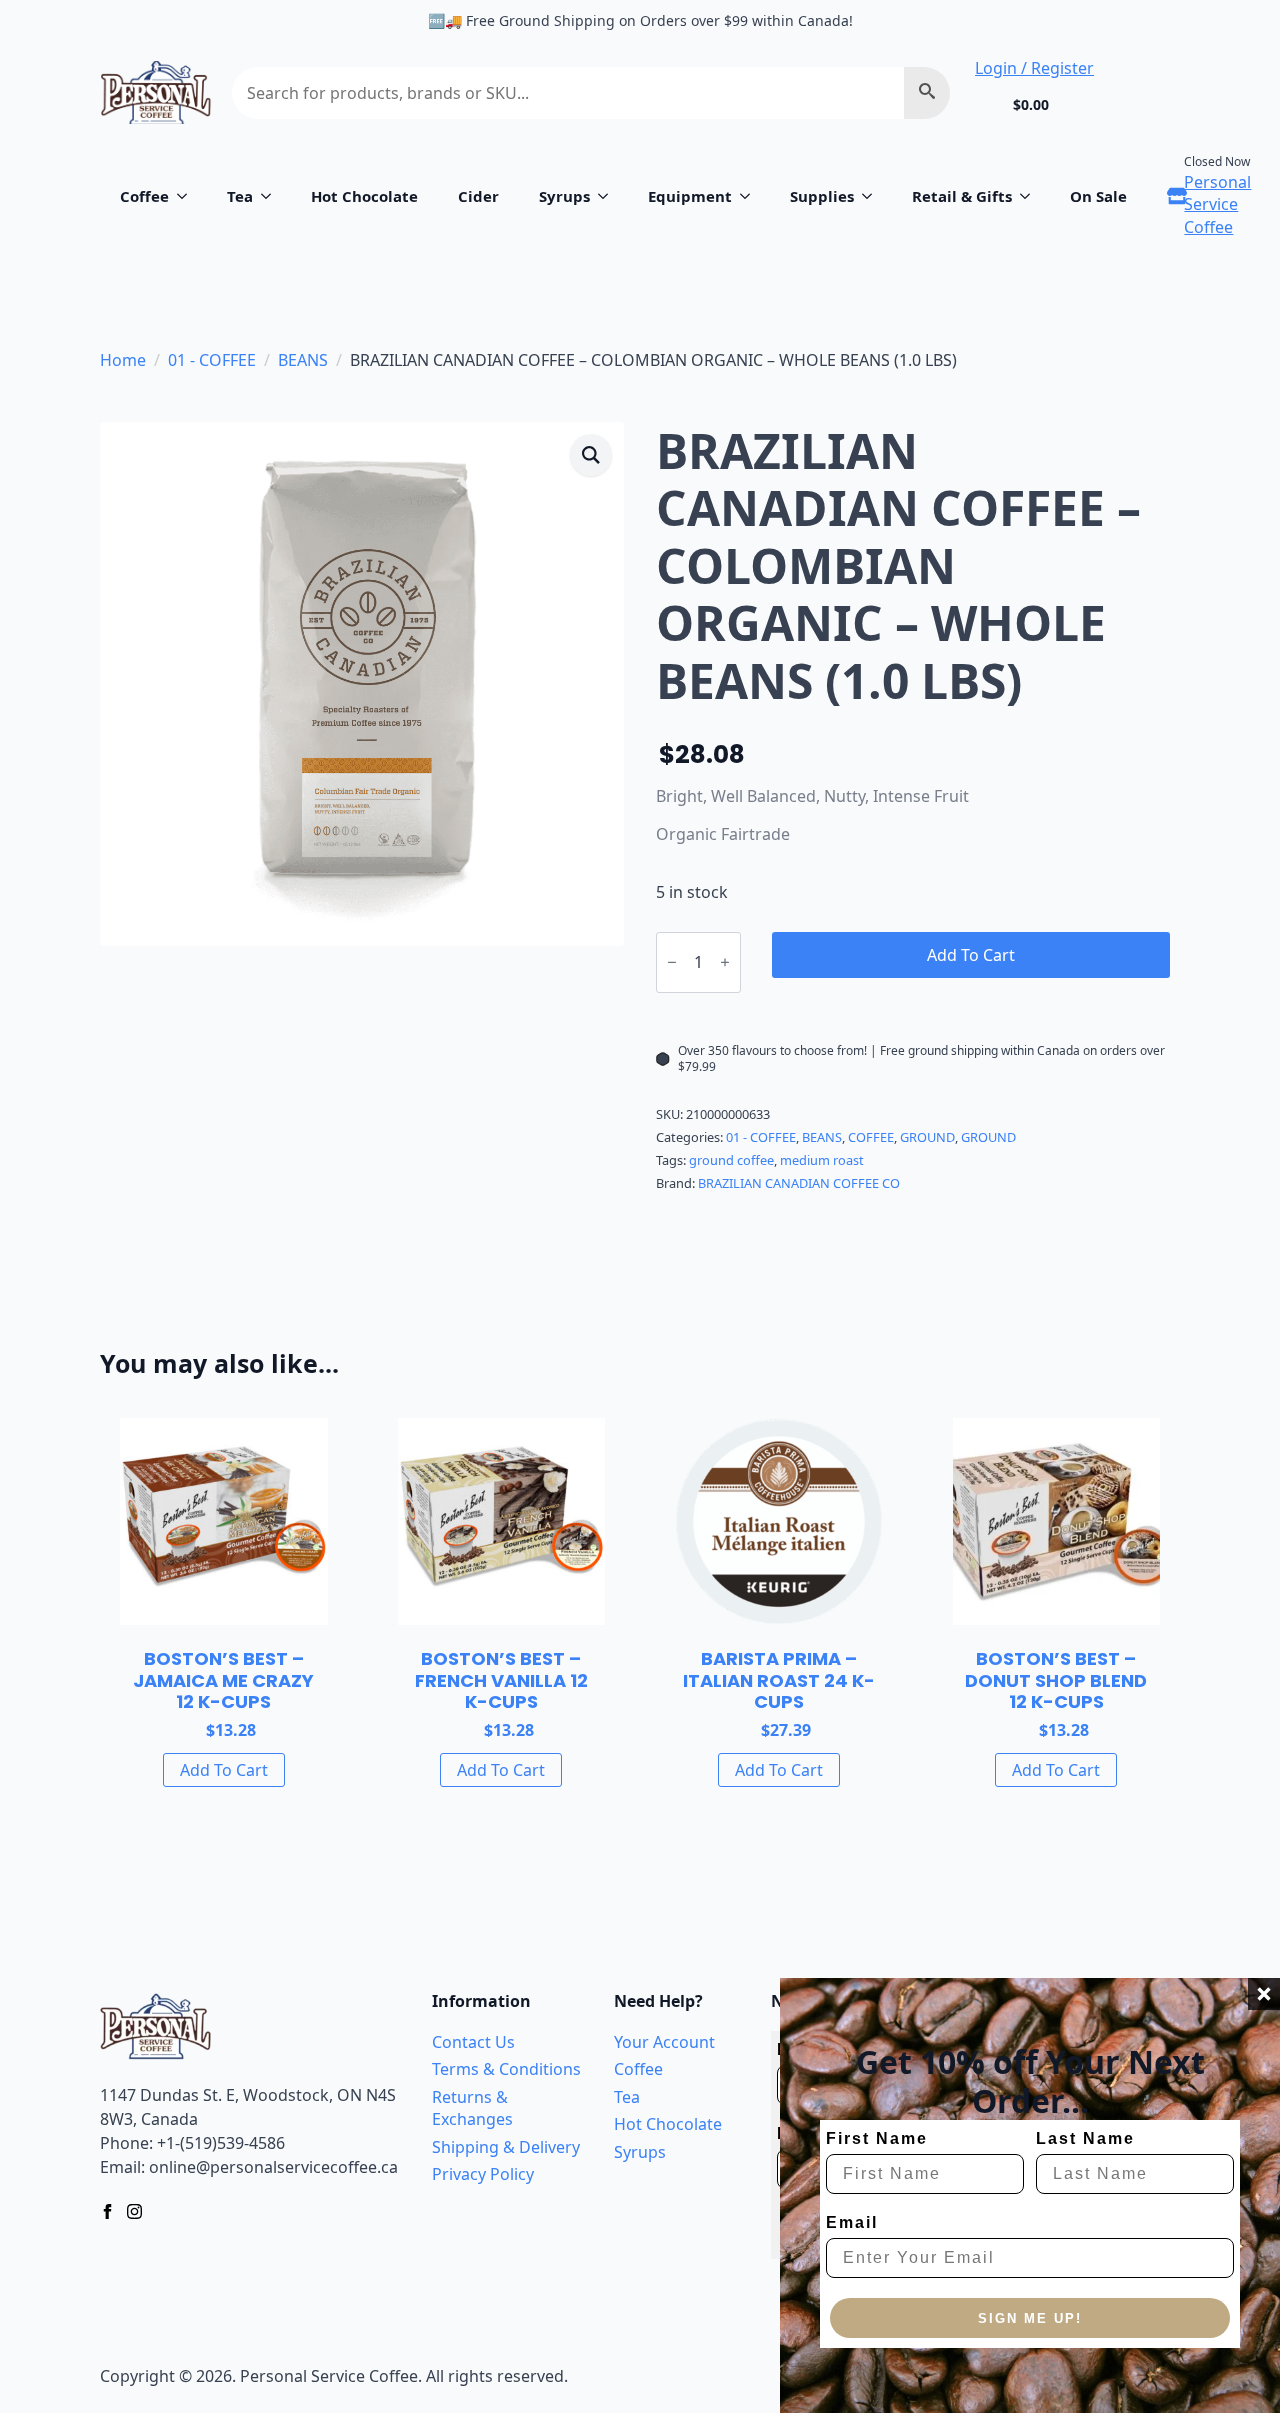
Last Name (1085, 2138)
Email (852, 2222)
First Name (877, 2138)
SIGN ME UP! (1030, 2318)
